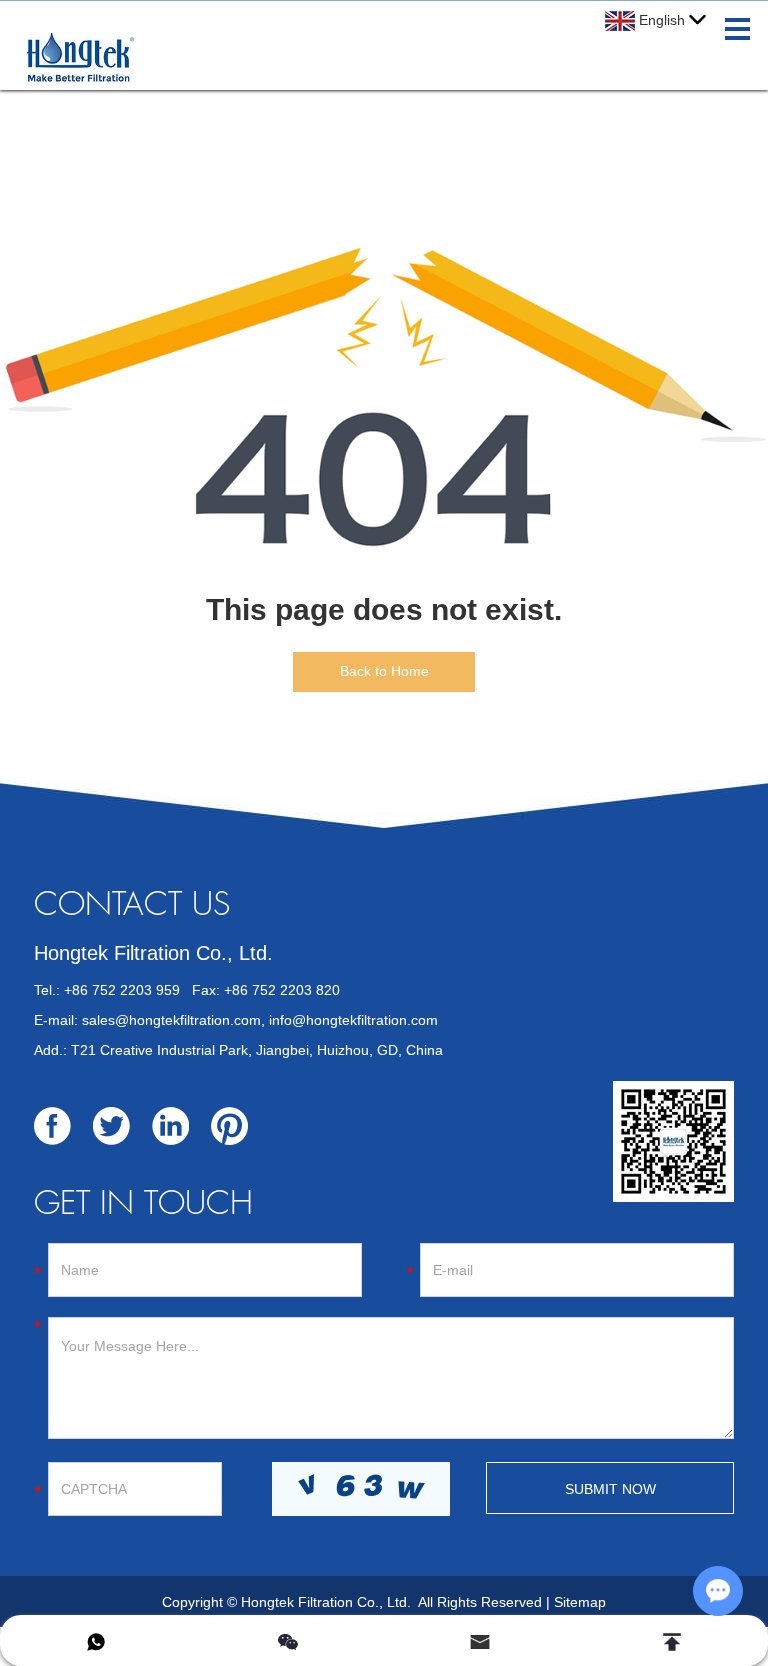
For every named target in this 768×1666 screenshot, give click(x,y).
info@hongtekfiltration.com (353, 1020)
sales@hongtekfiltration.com (171, 1020)
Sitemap (580, 1602)
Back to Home (384, 671)
